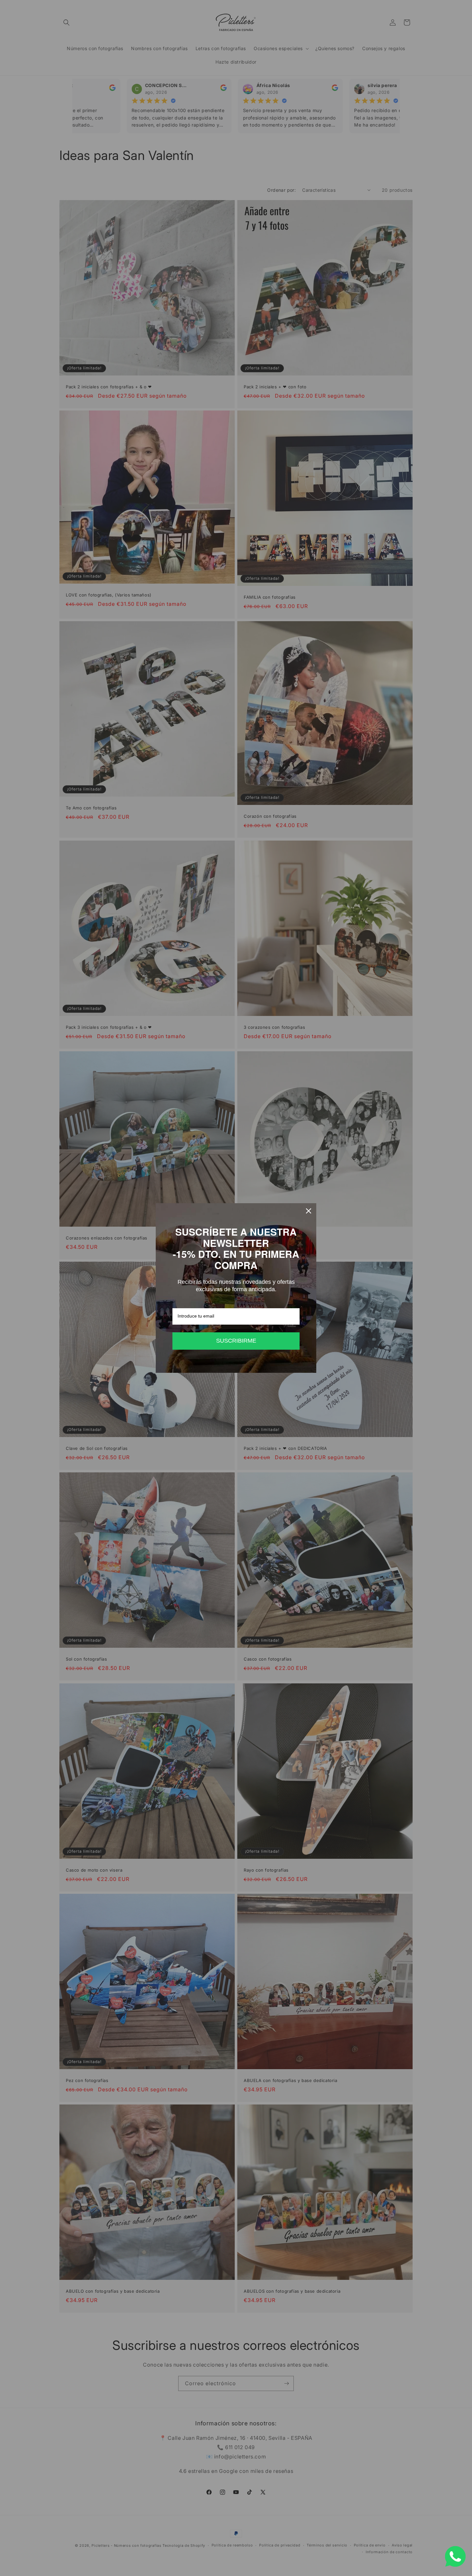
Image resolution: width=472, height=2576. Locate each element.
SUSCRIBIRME (236, 1341)
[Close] (309, 1211)
